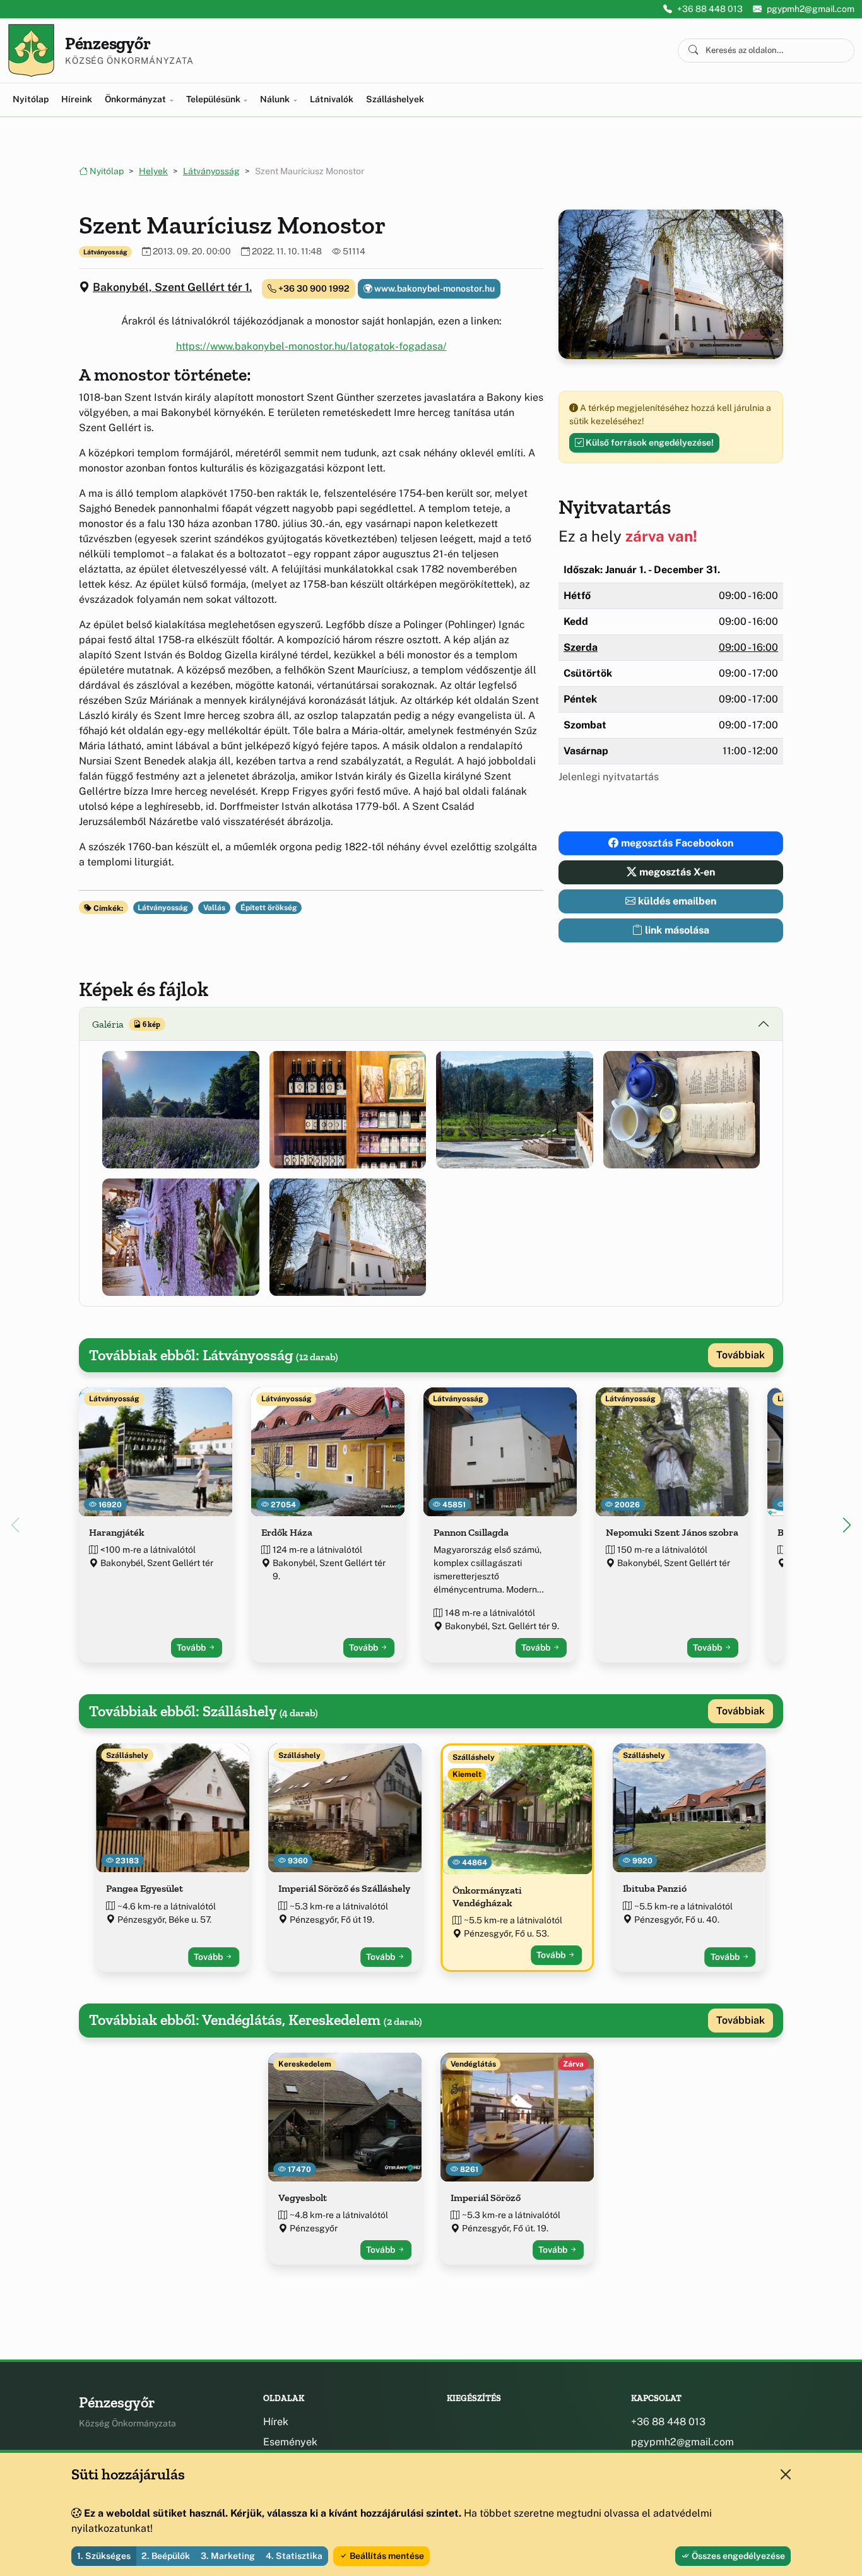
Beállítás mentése (386, 2556)
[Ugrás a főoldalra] (31, 50)
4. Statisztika (294, 2556)
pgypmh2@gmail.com (811, 9)
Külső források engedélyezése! (649, 442)
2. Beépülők (166, 2556)
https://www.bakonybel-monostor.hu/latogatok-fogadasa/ (311, 346)
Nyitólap (31, 99)
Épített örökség (269, 908)
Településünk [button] (214, 99)
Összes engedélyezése (737, 2556)
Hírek (276, 2422)
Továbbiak (741, 1355)
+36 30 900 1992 (313, 288)
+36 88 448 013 (710, 9)
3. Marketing (228, 2556)
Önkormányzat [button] (136, 99)
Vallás (214, 908)
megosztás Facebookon (676, 843)
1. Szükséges (104, 2556)
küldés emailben (676, 901)
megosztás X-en (676, 872)
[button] (181, 1110)
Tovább (192, 1647)
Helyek (153, 171)
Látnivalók (332, 99)
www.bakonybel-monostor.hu (434, 288)
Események (290, 2442)
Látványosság (211, 171)
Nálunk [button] (276, 99)
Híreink (77, 99)
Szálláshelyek (395, 99)
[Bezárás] (786, 2474)
